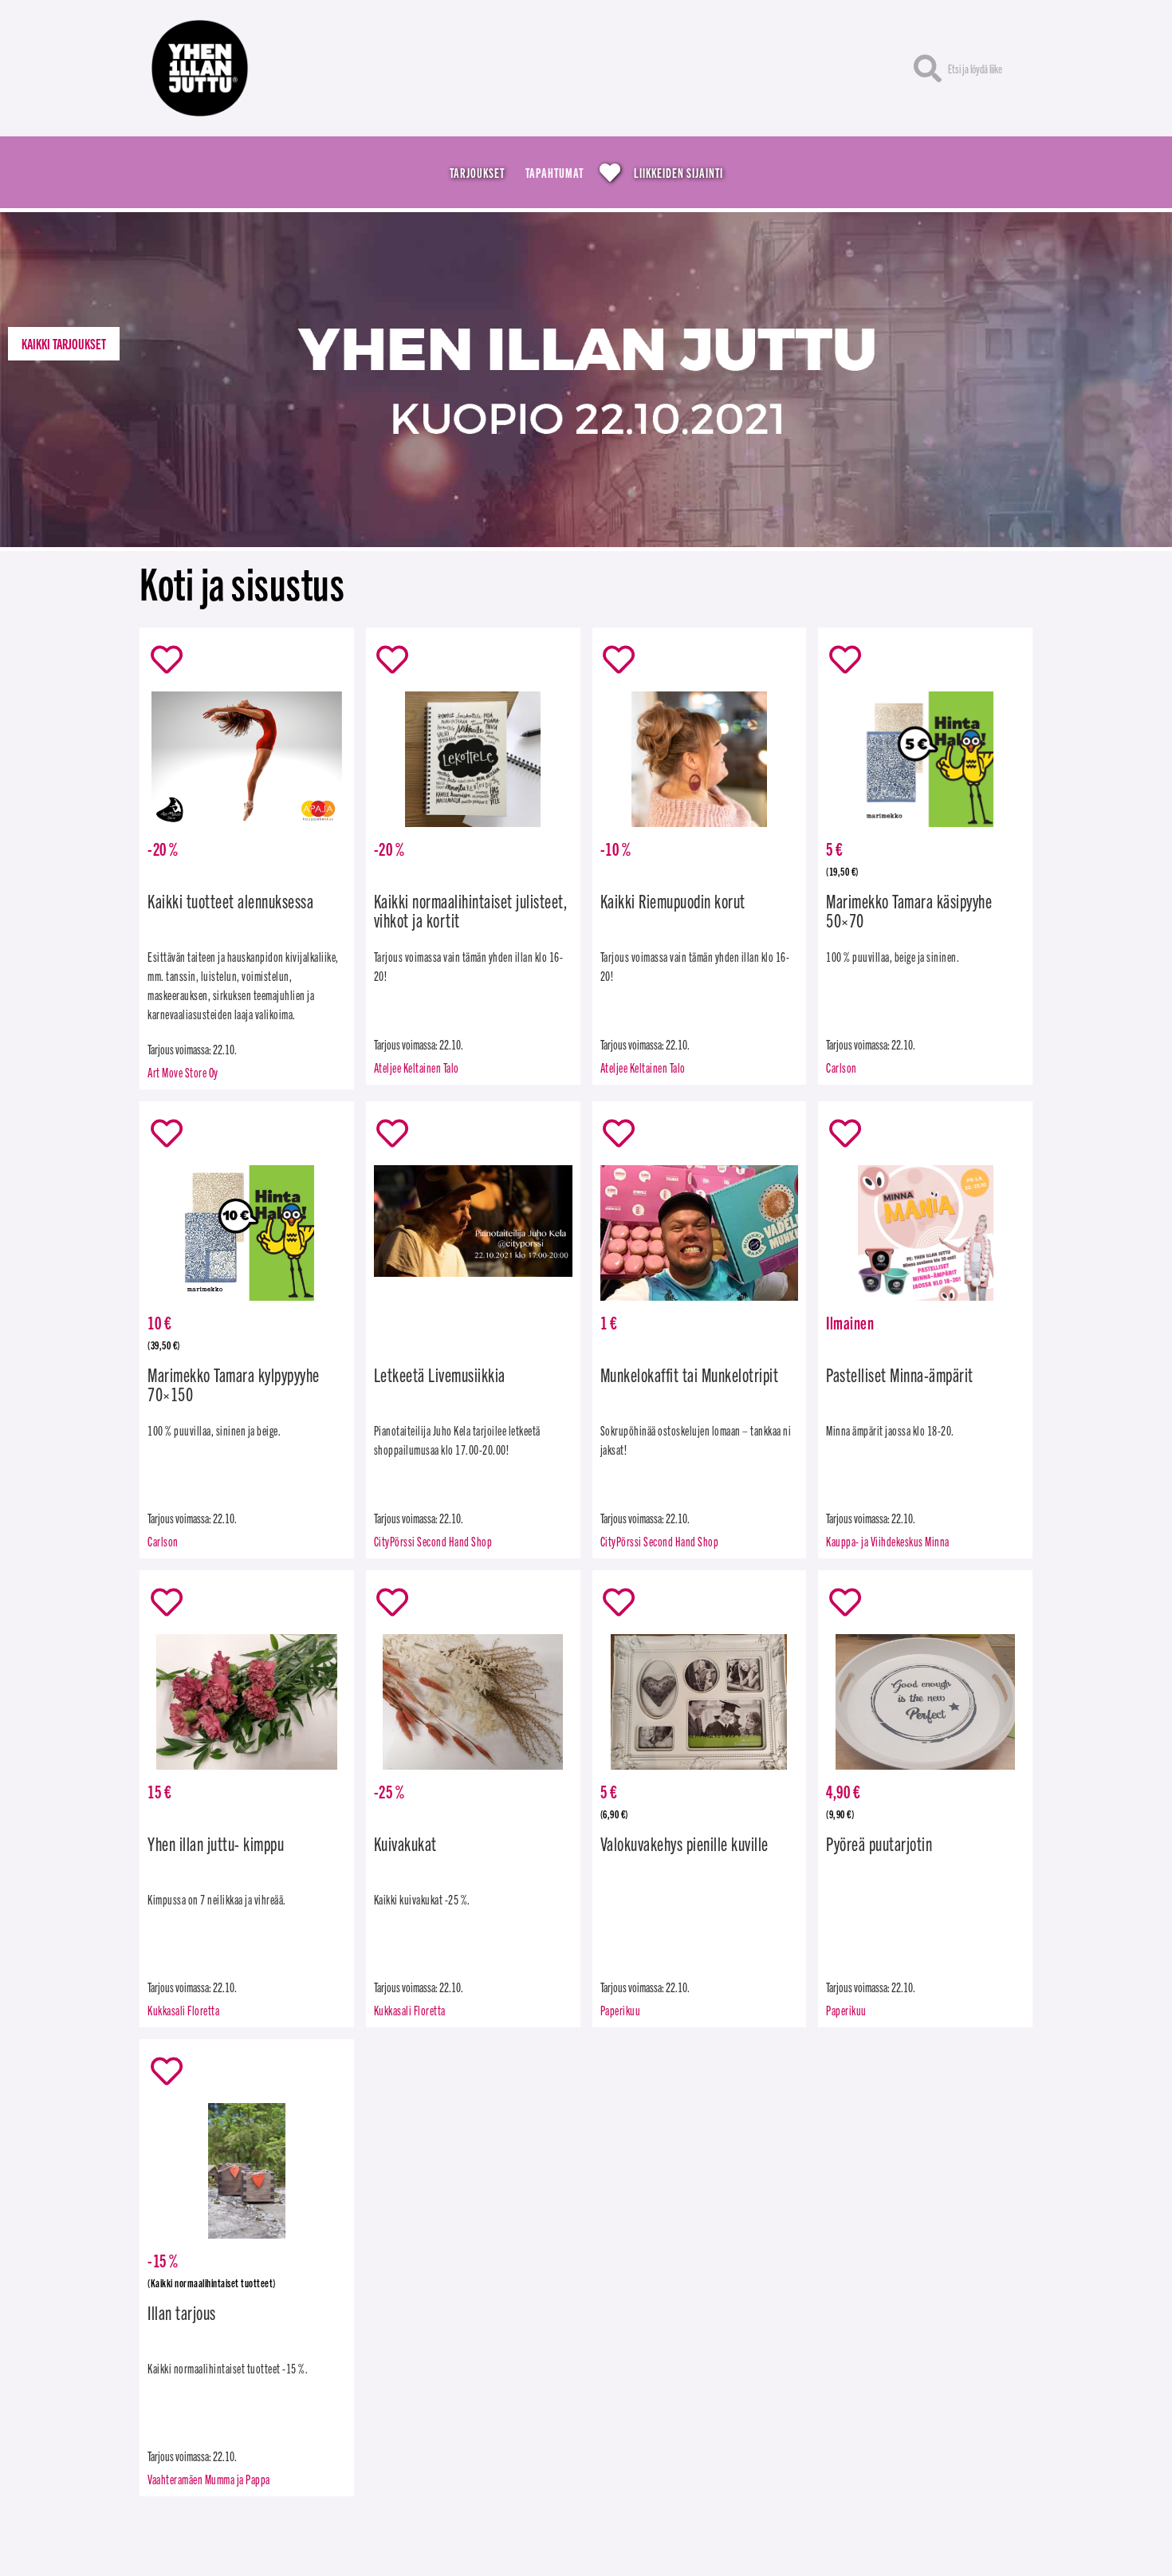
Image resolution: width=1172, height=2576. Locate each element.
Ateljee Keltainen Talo (417, 1067)
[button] (64, 344)
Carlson (842, 1067)
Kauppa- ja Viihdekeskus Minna (888, 1541)
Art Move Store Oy (183, 1072)
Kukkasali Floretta (183, 2010)
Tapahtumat (555, 172)
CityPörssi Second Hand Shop (433, 1541)
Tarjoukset (477, 172)
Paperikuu (621, 2010)
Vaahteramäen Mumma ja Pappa (209, 2479)
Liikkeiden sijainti (678, 172)
